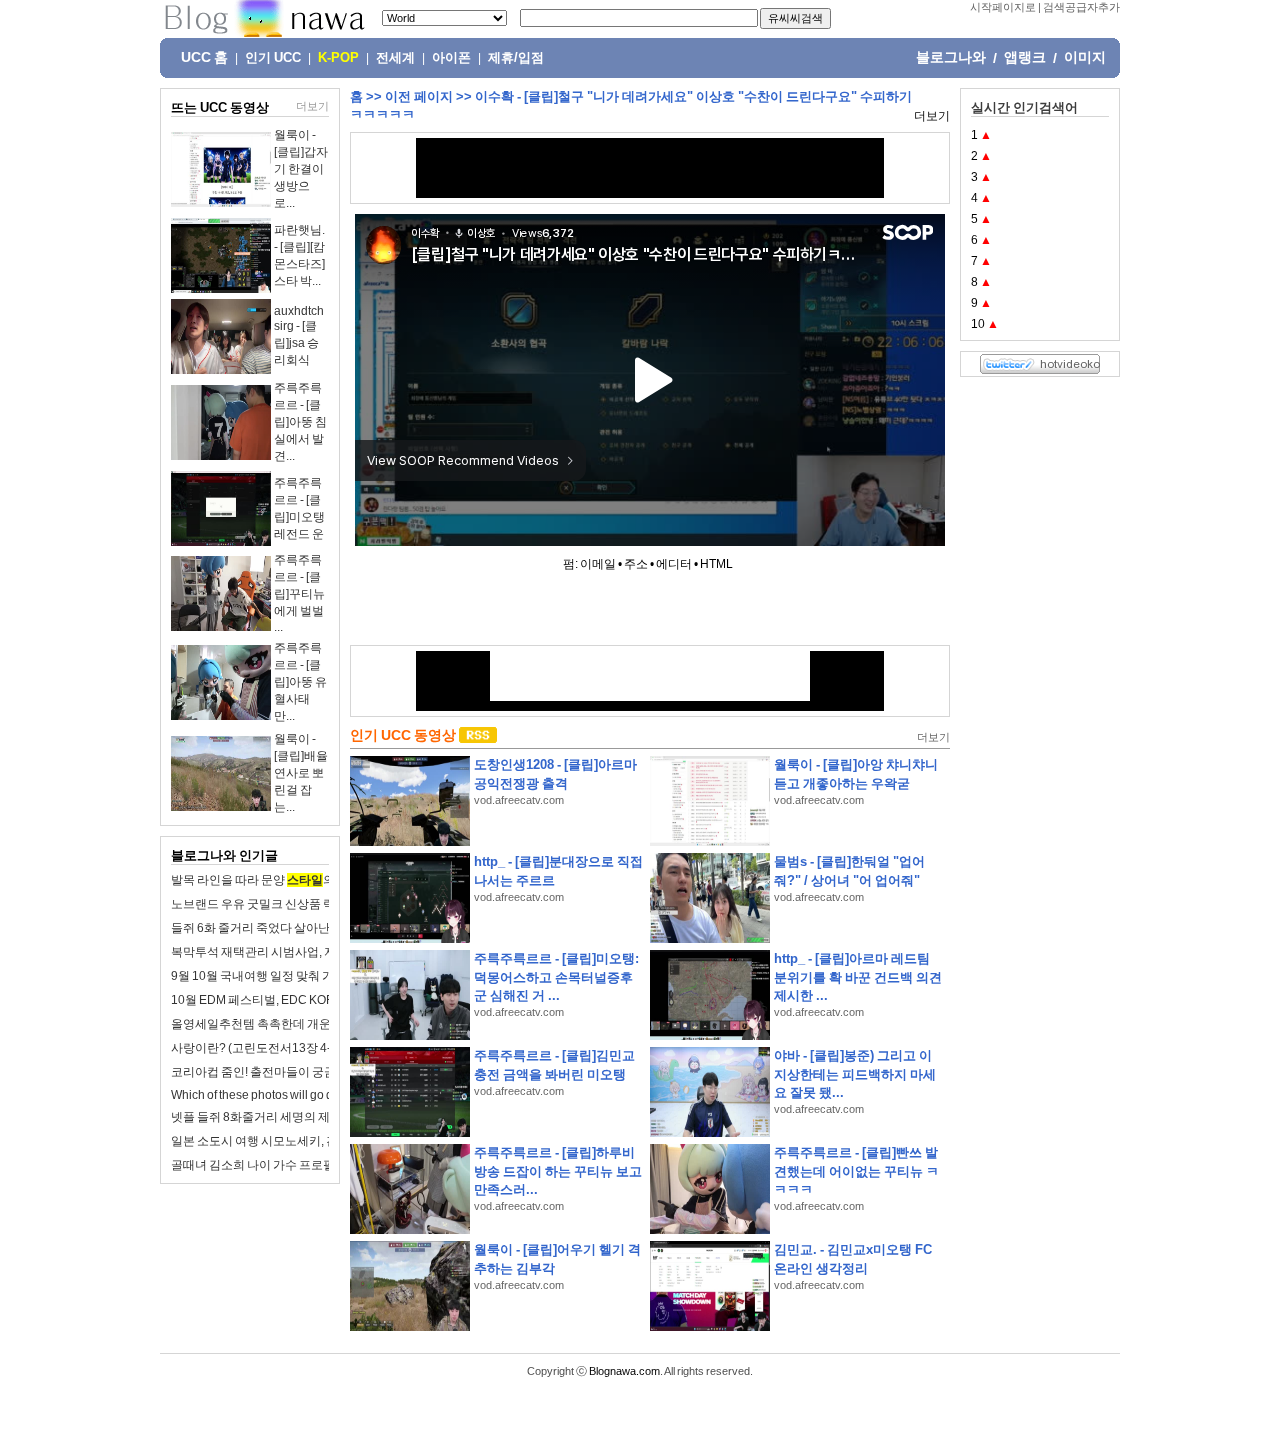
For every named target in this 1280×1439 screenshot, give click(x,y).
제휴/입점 (516, 58)
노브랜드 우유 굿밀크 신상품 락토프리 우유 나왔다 (303, 904)
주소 (636, 564)
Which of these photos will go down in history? (292, 1095)
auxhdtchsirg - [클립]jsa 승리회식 (299, 335)
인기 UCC (273, 58)
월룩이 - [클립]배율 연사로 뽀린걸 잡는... (301, 773)
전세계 (395, 58)
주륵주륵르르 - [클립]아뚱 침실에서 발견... (300, 422)
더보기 (312, 106)
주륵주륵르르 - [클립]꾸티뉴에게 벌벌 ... (299, 593)
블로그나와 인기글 (224, 855)
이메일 (598, 564)
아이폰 (451, 58)
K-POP (338, 58)
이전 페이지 (419, 96)
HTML (716, 564)
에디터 (674, 564)
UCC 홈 (204, 57)
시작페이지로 (1003, 7)
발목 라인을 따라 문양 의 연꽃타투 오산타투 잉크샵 (322, 880)
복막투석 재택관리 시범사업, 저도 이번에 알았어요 (303, 952)
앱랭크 (1025, 57)
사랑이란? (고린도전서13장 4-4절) (262, 1048)
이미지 (1085, 57)
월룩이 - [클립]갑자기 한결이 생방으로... (301, 169)
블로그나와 (951, 57)
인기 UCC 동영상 (403, 735)
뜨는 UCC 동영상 (220, 107)
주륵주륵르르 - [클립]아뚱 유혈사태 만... (300, 682)
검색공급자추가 (1081, 7)
